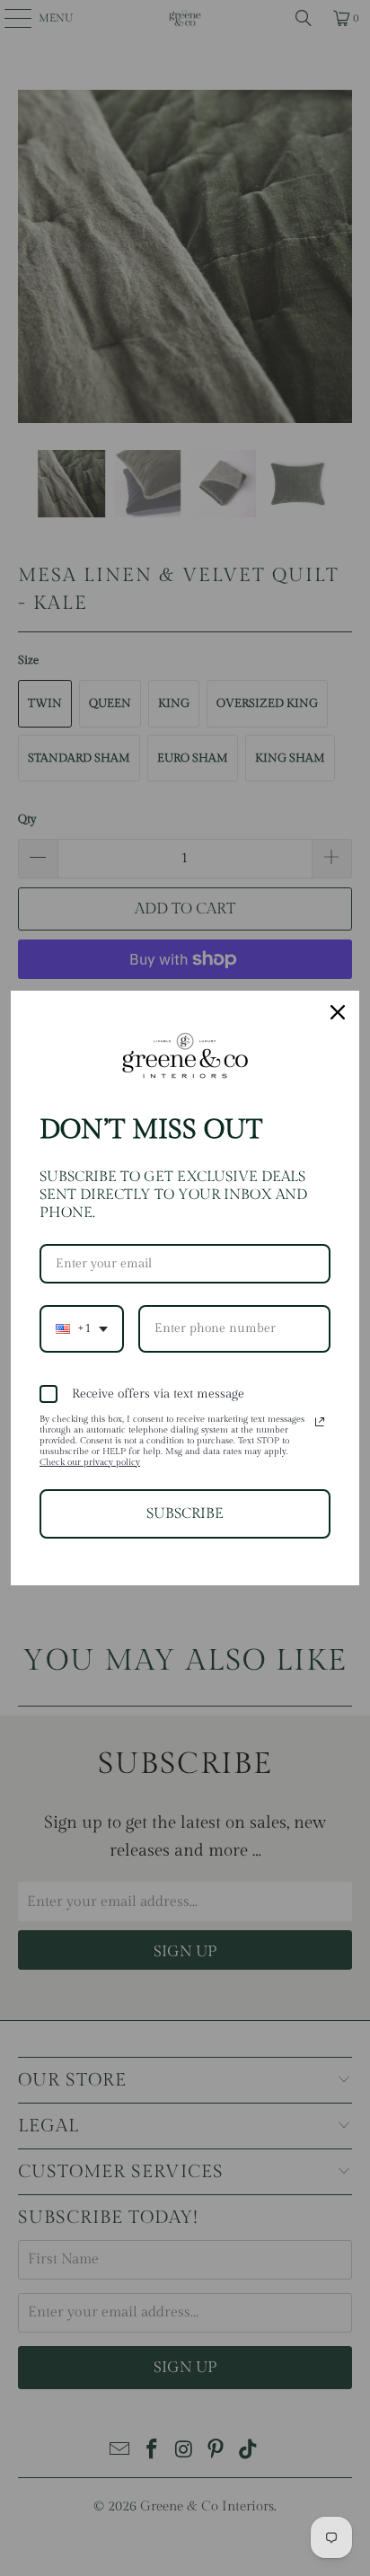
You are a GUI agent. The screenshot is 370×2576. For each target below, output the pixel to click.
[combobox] (82, 1329)
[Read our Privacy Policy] (320, 1422)
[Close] (338, 1012)
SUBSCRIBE (185, 1514)
